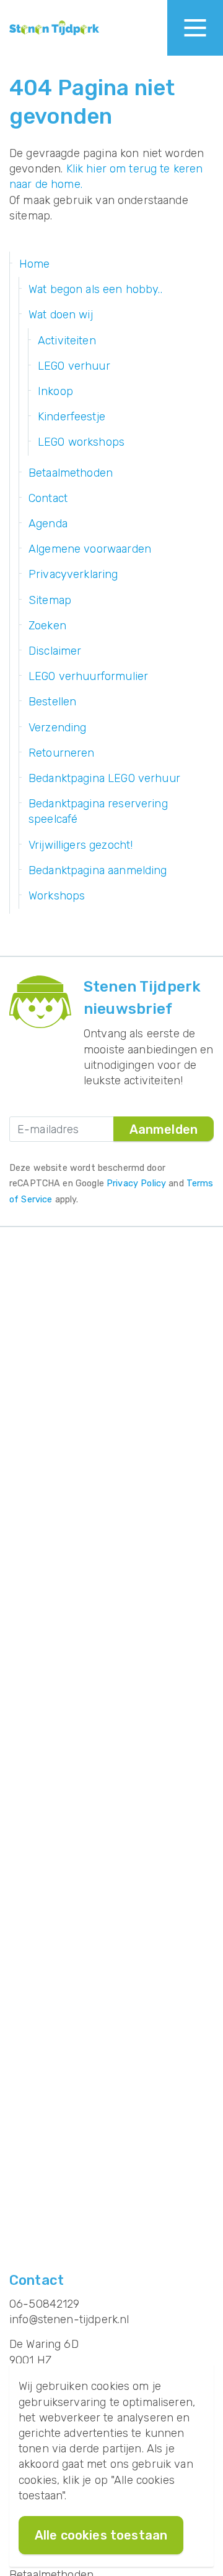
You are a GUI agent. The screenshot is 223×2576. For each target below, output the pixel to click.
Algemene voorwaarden (90, 549)
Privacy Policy (136, 1184)
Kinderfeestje (72, 417)
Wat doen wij (61, 315)
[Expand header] (195, 28)
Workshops (57, 896)
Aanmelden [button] (164, 1129)
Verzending (58, 728)
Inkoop (55, 391)
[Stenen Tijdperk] (54, 28)
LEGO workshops (81, 442)
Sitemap (50, 600)
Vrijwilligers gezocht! (81, 845)
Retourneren (62, 753)
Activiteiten (67, 341)
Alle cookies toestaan (101, 2535)
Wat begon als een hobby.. (95, 289)
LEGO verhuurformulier (88, 676)
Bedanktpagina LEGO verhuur (104, 778)
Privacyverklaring (73, 574)
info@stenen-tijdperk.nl (69, 2319)
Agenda (48, 524)
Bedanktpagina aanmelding (98, 870)
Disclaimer (55, 651)
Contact (48, 498)
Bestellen (52, 702)
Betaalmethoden (71, 473)
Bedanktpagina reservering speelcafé (98, 811)
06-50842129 (45, 2304)
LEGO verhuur (74, 366)
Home (35, 264)
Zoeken (47, 626)
